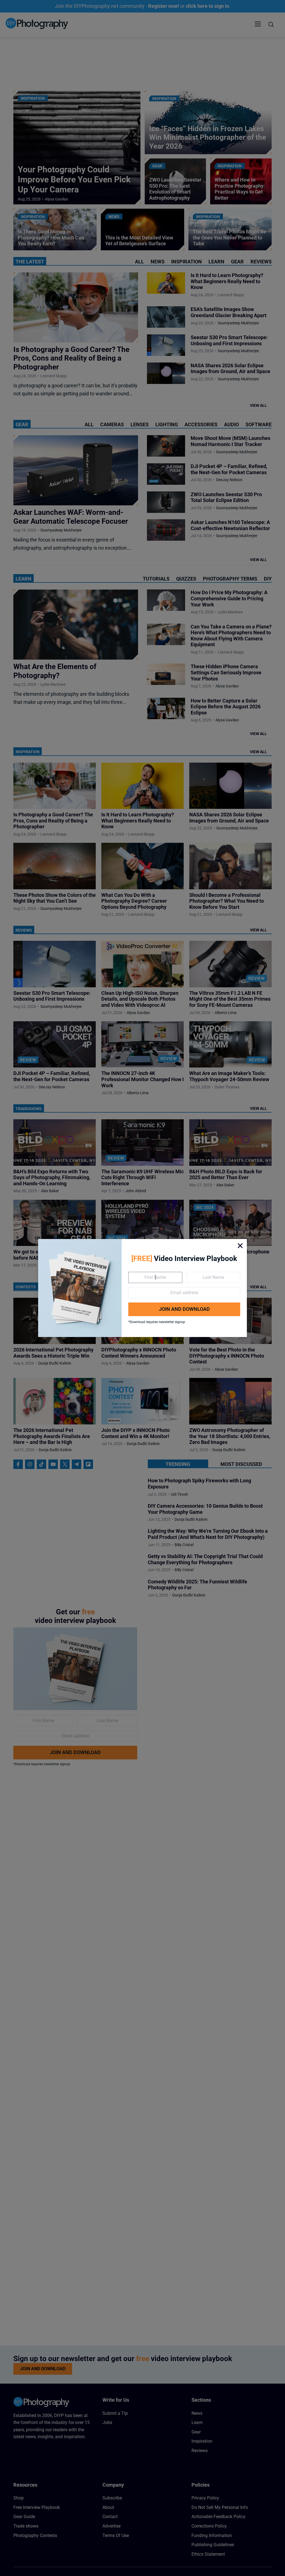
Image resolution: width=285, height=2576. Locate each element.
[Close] (240, 1246)
